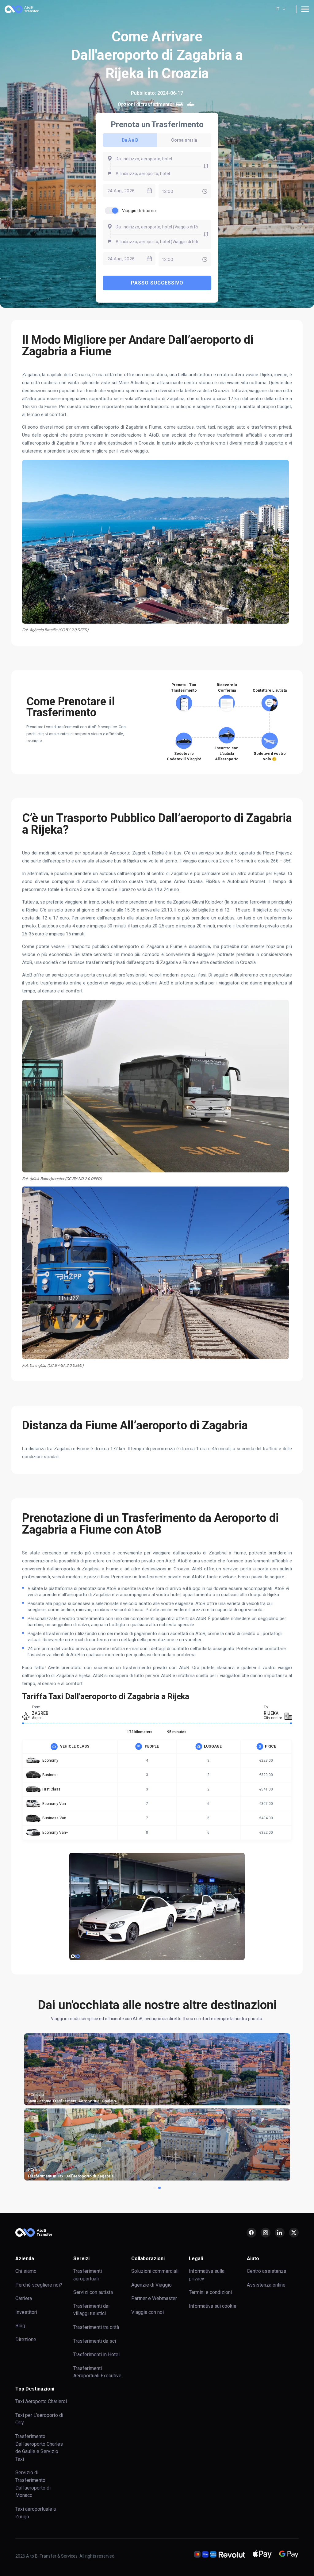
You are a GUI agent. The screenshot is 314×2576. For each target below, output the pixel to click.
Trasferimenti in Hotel (96, 2354)
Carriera (24, 2298)
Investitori (26, 2312)
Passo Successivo (157, 283)
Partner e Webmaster (154, 2298)
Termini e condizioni (210, 2292)
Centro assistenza (266, 2271)
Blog (20, 2326)
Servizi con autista (93, 2292)
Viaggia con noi (147, 2312)
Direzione (26, 2339)
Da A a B (130, 140)
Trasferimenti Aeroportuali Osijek (147, 2176)
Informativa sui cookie (213, 2306)
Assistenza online (266, 2285)
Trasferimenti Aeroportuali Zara (56, 2101)
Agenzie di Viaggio (151, 2285)
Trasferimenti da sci (95, 2341)
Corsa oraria (184, 140)
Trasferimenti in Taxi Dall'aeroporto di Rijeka (247, 2176)
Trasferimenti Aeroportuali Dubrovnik (61, 2176)
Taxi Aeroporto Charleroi (41, 2401)
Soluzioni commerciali (155, 2271)
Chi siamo (26, 2271)
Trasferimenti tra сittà (96, 2327)
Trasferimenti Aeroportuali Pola (146, 2101)
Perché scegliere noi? (39, 2285)
